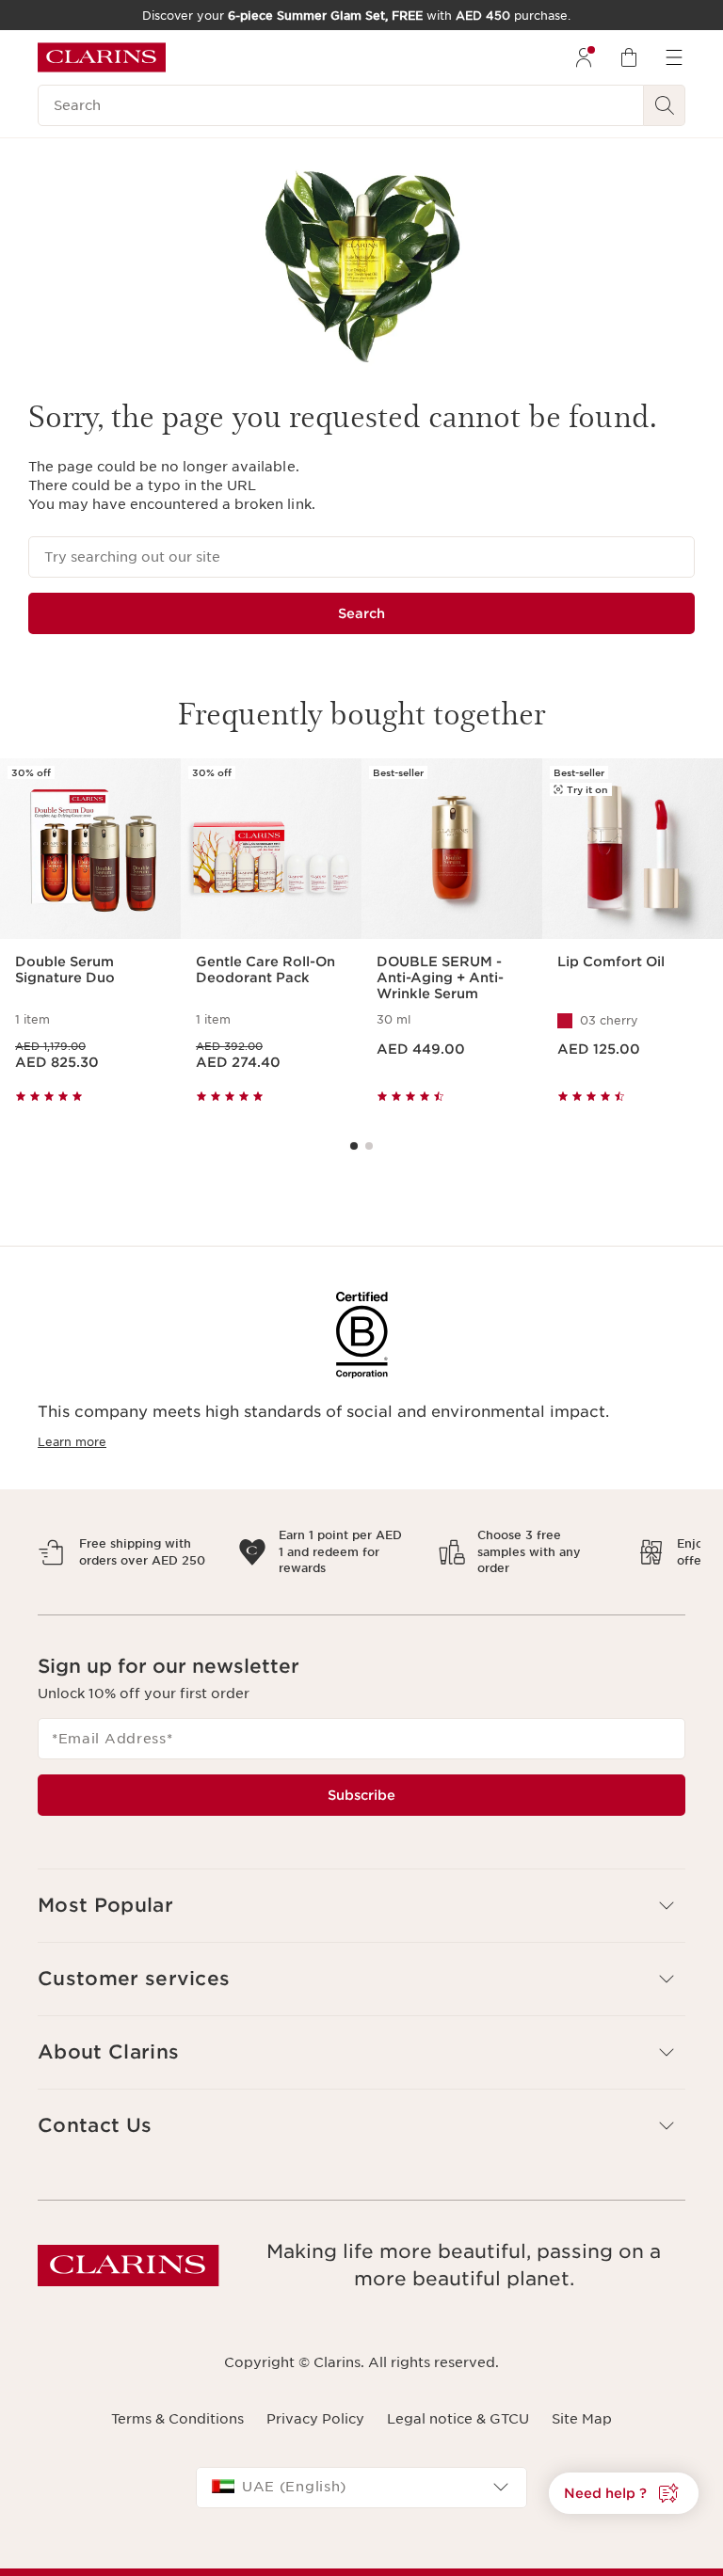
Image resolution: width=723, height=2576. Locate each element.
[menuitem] (584, 57)
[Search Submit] (665, 105)
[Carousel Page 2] (369, 1146)
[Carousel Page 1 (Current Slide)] (354, 1146)
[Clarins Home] (102, 57)
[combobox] (361, 2488)
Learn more (72, 1442)
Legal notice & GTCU (458, 2419)
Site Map (582, 2419)
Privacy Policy (315, 2419)
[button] (361, 1906)
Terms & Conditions (177, 2419)
